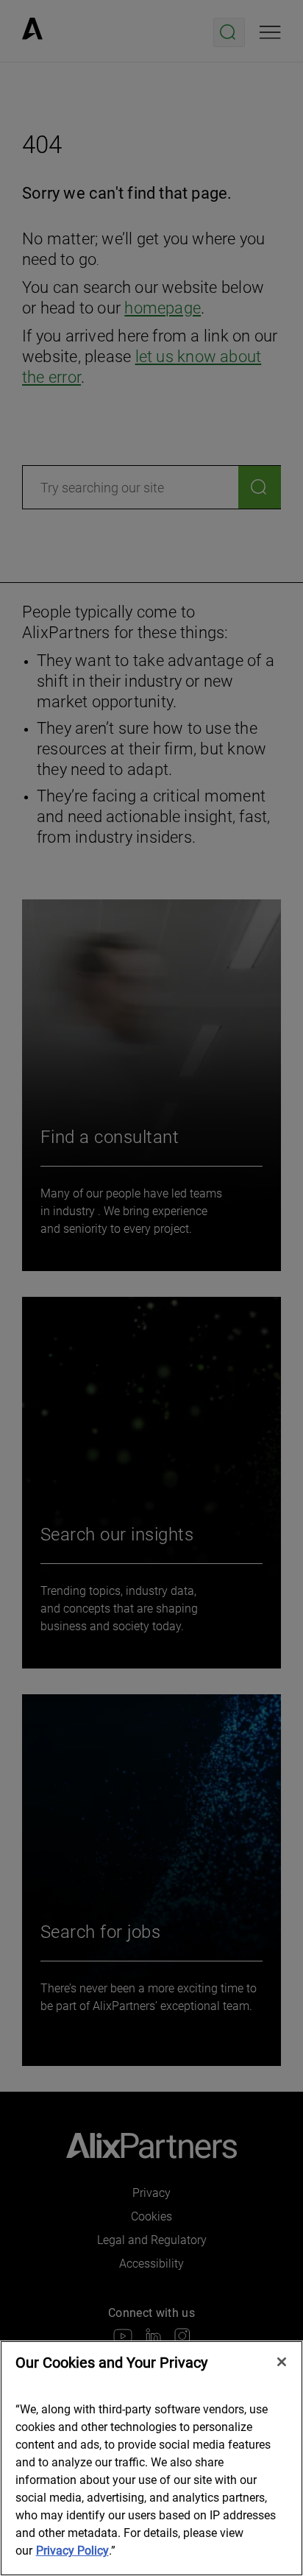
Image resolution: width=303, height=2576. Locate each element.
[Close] (282, 2362)
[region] (151, 2458)
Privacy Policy (72, 2551)
